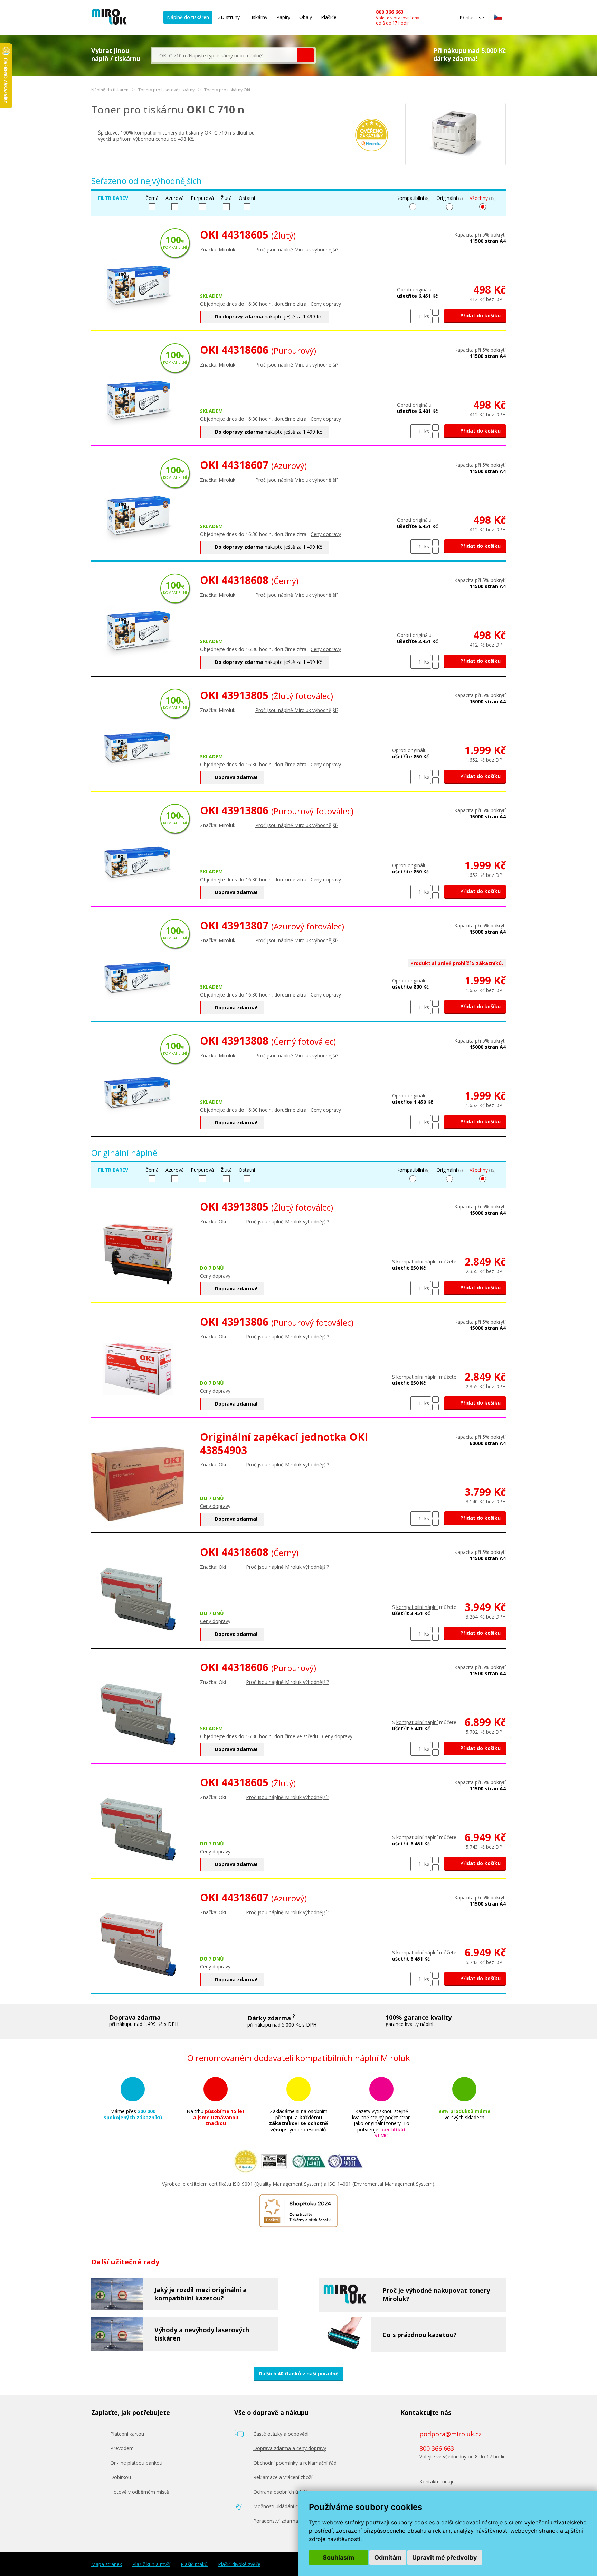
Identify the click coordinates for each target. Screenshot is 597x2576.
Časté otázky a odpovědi (281, 2434)
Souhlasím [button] (338, 2558)
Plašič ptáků (194, 2564)
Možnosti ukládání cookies (283, 2506)
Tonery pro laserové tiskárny (166, 90)
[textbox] (225, 55)
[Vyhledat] (305, 55)
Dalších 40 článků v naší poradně (298, 2374)
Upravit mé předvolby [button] (445, 2558)
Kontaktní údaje (437, 2481)
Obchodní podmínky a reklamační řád (295, 2463)
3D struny (229, 17)
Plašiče (329, 17)
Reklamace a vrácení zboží (283, 2477)
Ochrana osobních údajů (281, 2492)
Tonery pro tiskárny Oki (227, 90)
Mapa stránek (107, 2564)
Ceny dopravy (326, 304)
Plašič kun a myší (151, 2564)
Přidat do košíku (480, 316)
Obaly (306, 17)
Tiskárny (258, 17)
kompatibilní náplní (417, 1262)
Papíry (283, 17)
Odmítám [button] (388, 2558)
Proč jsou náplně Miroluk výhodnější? (297, 249)
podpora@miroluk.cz (451, 2434)
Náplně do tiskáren (188, 17)
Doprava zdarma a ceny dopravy (290, 2448)
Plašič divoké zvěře (239, 2564)
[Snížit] (435, 320)
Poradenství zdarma (276, 2521)
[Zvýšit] (435, 312)
